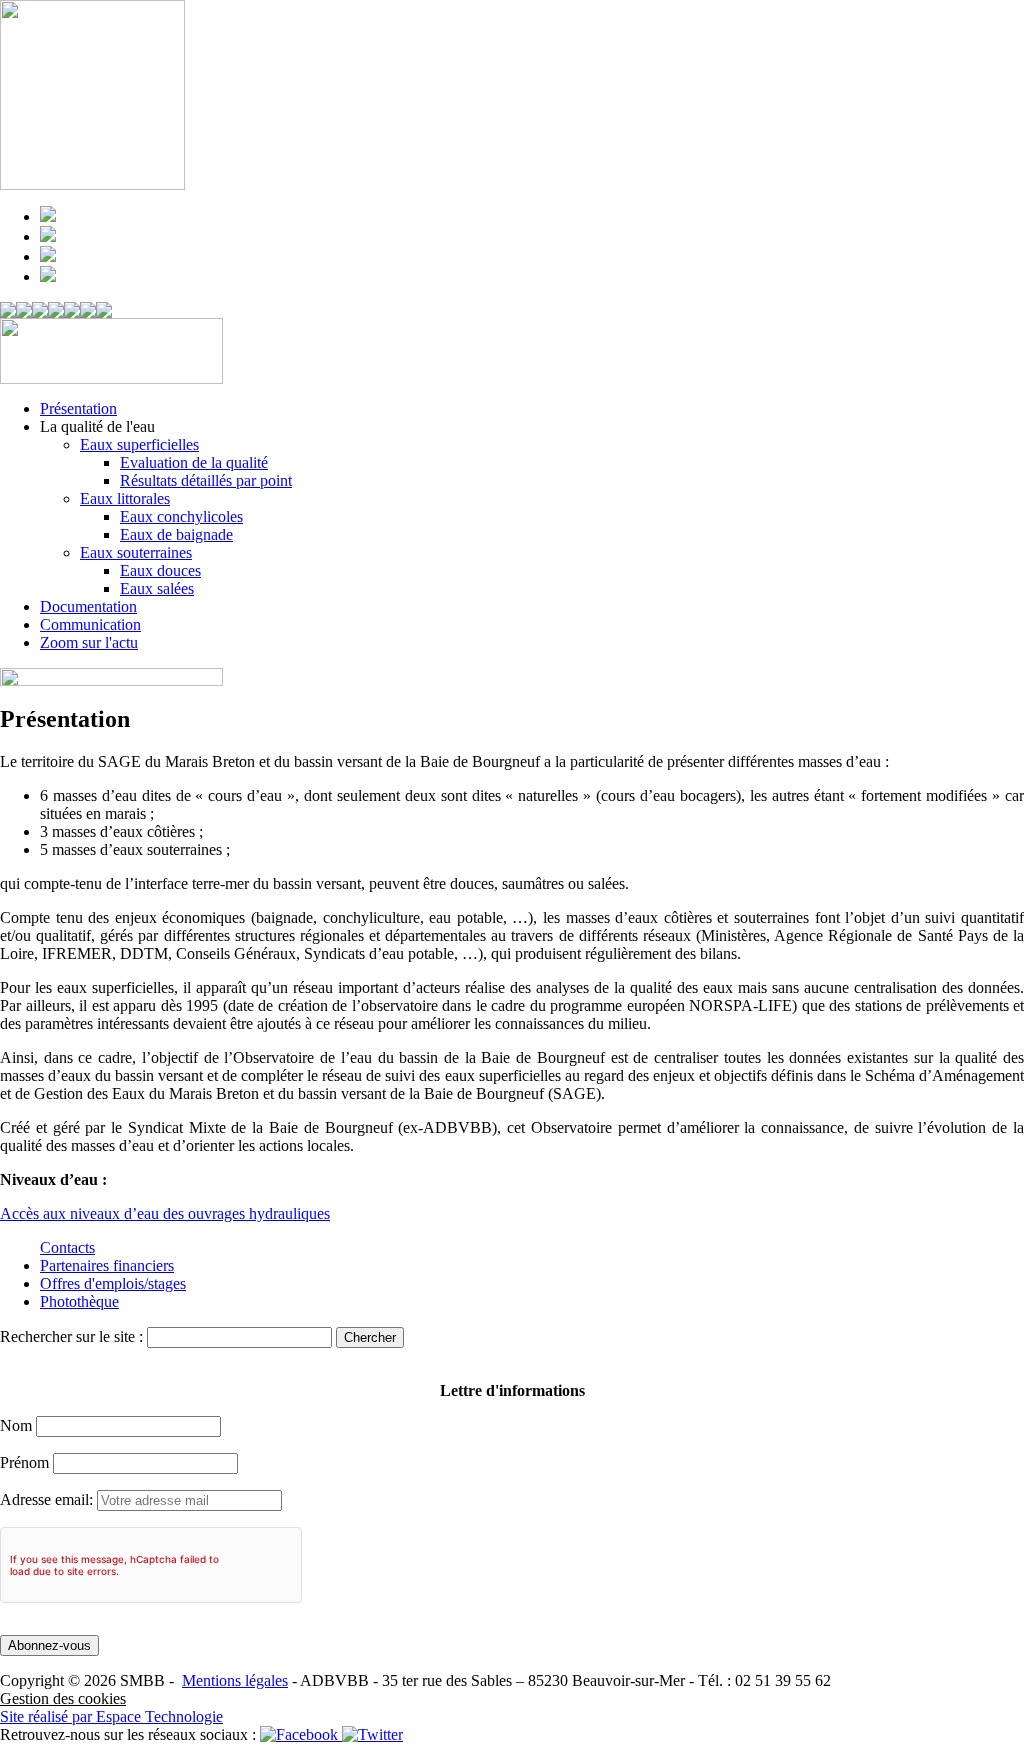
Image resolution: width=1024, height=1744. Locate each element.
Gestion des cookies (63, 1698)
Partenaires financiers (107, 1265)
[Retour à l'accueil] (8, 312)
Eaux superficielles (139, 444)
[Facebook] (301, 1734)
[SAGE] (40, 312)
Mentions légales (235, 1680)
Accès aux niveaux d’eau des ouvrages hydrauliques (165, 1213)
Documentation (88, 606)
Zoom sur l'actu (89, 642)
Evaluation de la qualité (194, 462)
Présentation (78, 408)
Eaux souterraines (136, 552)
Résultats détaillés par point (206, 480)
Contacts (67, 1247)
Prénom (24, 1462)
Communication (90, 624)
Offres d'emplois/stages (113, 1283)
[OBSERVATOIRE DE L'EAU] (56, 312)
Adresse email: (48, 1499)
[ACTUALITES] (104, 312)
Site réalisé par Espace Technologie (111, 1716)
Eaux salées (157, 588)
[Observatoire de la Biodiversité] (88, 312)
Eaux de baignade (176, 534)
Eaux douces (160, 570)
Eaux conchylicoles (181, 516)
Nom (16, 1425)
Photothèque (79, 1301)
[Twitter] (372, 1734)
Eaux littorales (125, 498)
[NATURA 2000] (72, 312)
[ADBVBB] (24, 312)
